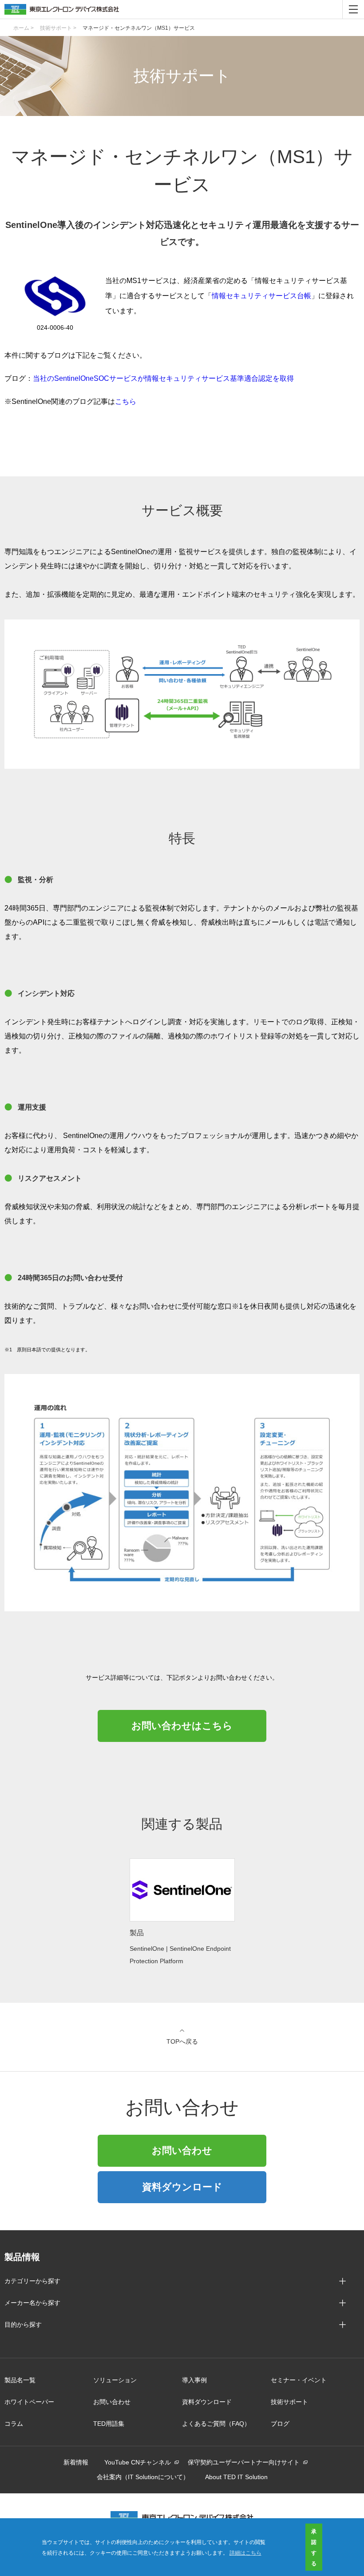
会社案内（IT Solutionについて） (143, 2477)
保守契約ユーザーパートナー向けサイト (244, 2462)
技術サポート (289, 2402)
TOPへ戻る (182, 2041)
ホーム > (24, 28)
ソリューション (115, 2380)
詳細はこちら (245, 2552)
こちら (126, 401)
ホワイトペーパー (29, 2402)
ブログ (280, 2424)
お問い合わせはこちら (182, 1726)
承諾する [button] (314, 2547)
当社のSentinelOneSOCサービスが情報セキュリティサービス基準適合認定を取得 (163, 378)
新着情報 (76, 2462)
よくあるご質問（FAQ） (216, 2424)
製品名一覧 (20, 2380)
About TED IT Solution (236, 2477)
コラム (14, 2424)
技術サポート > (58, 28)
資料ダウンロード (182, 2187)
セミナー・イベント (299, 2380)
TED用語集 (109, 2424)
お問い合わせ (182, 2151)
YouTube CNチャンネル (138, 2462)
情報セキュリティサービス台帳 (261, 296)
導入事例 (194, 2380)
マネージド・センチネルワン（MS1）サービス (139, 28)
